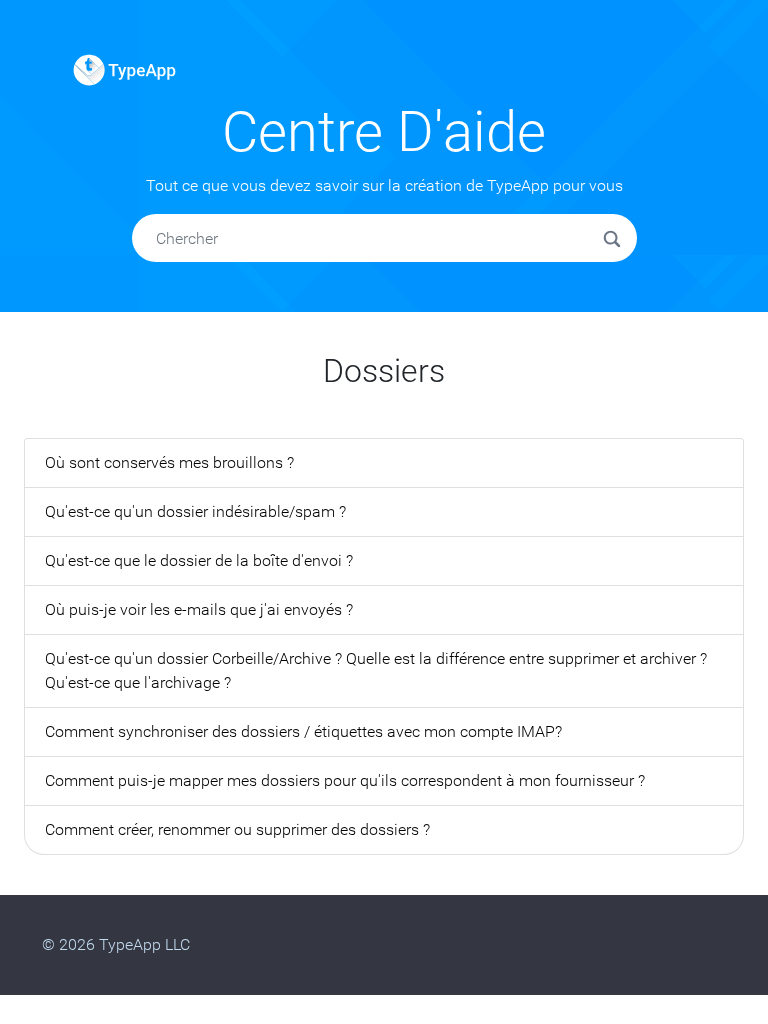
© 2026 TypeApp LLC (116, 944)
